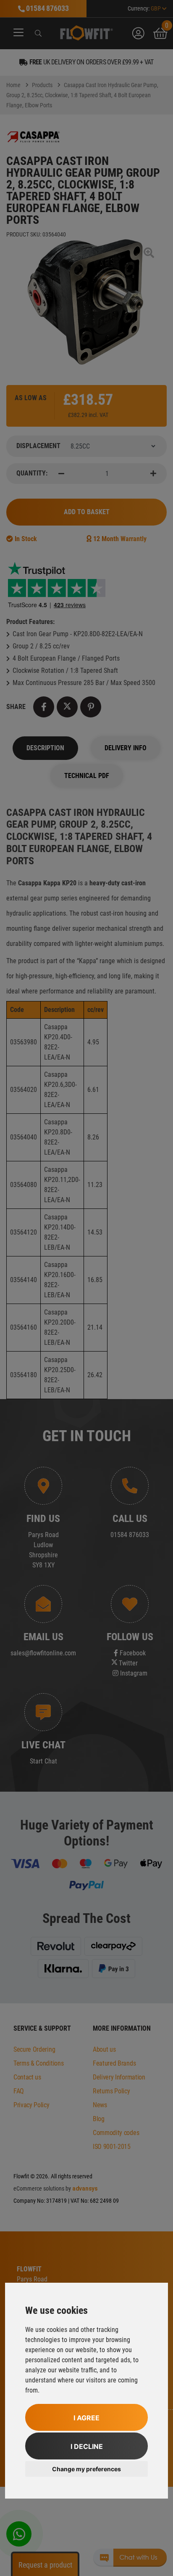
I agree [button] (86, 2418)
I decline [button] (87, 2446)
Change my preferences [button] (86, 2469)
